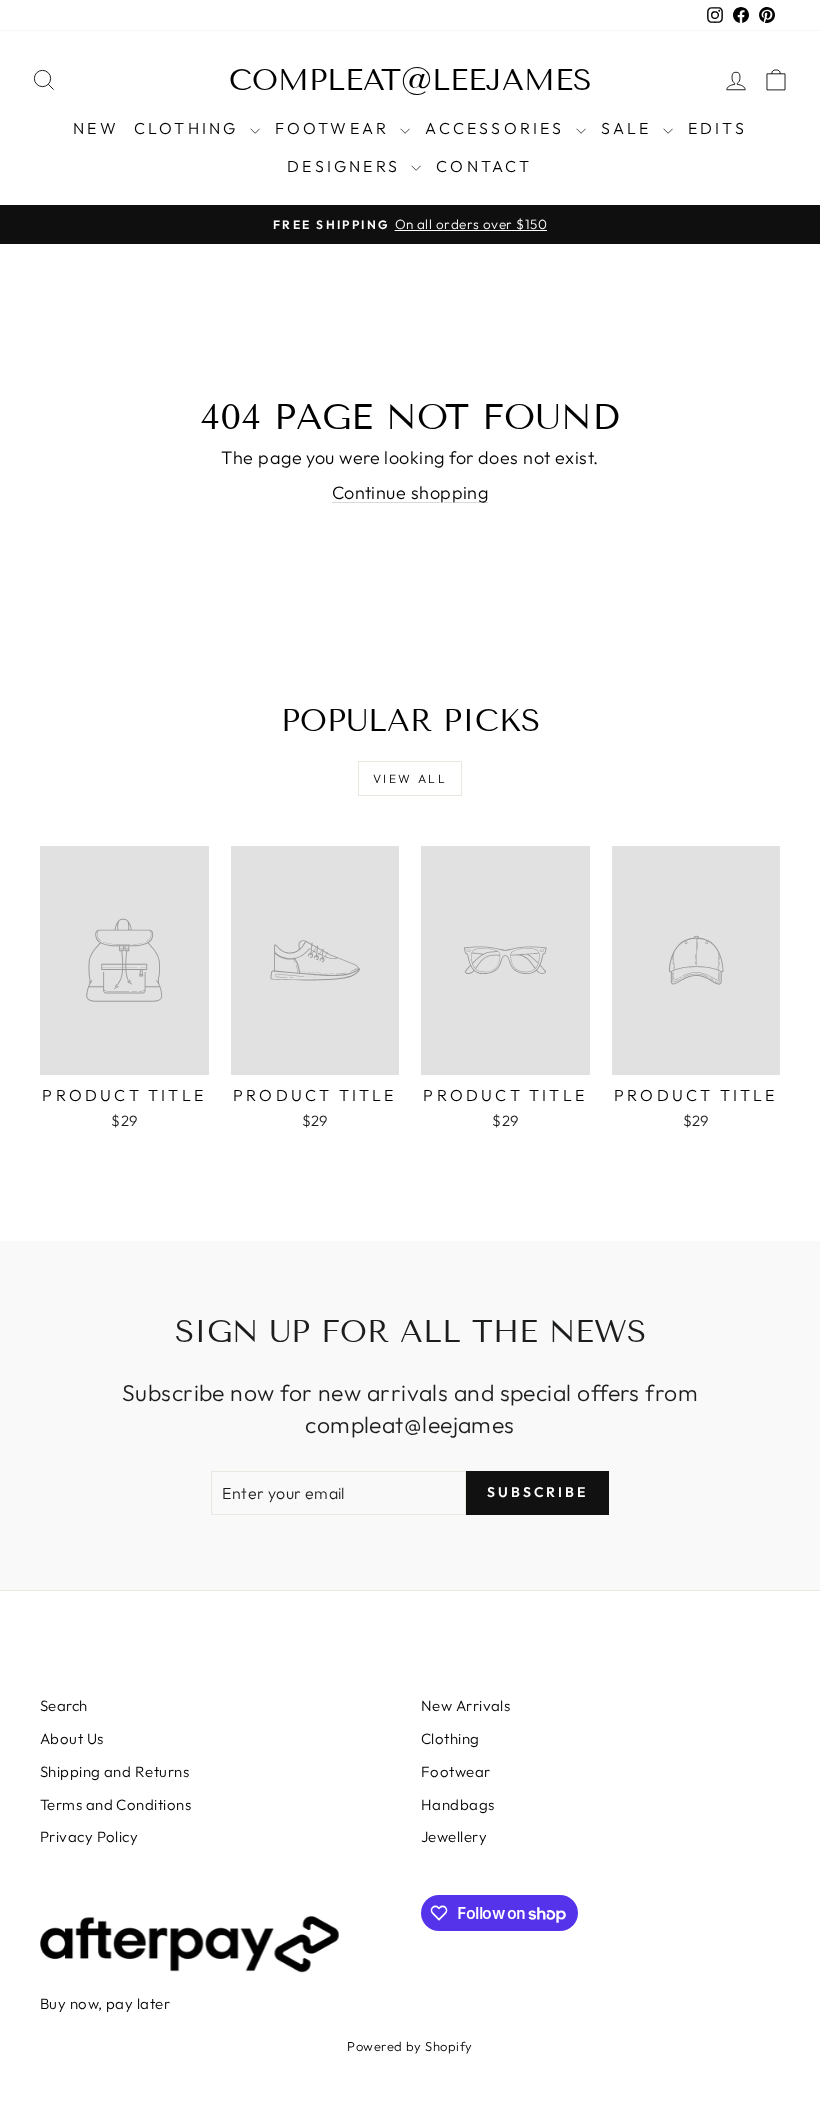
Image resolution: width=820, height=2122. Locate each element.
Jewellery (454, 1836)
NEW (96, 128)
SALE (629, 128)
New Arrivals (465, 1705)
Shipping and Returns (114, 1771)
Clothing (450, 1738)
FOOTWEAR (335, 128)
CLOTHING (189, 128)
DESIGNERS (346, 166)
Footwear (456, 1771)
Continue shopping (410, 492)
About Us (72, 1738)
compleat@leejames (410, 80)
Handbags (458, 1804)
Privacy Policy (89, 1836)
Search (64, 1705)
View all (410, 778)
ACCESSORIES (497, 128)
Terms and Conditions (115, 1804)
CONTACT (484, 166)
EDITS (717, 128)
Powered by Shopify (409, 2046)
